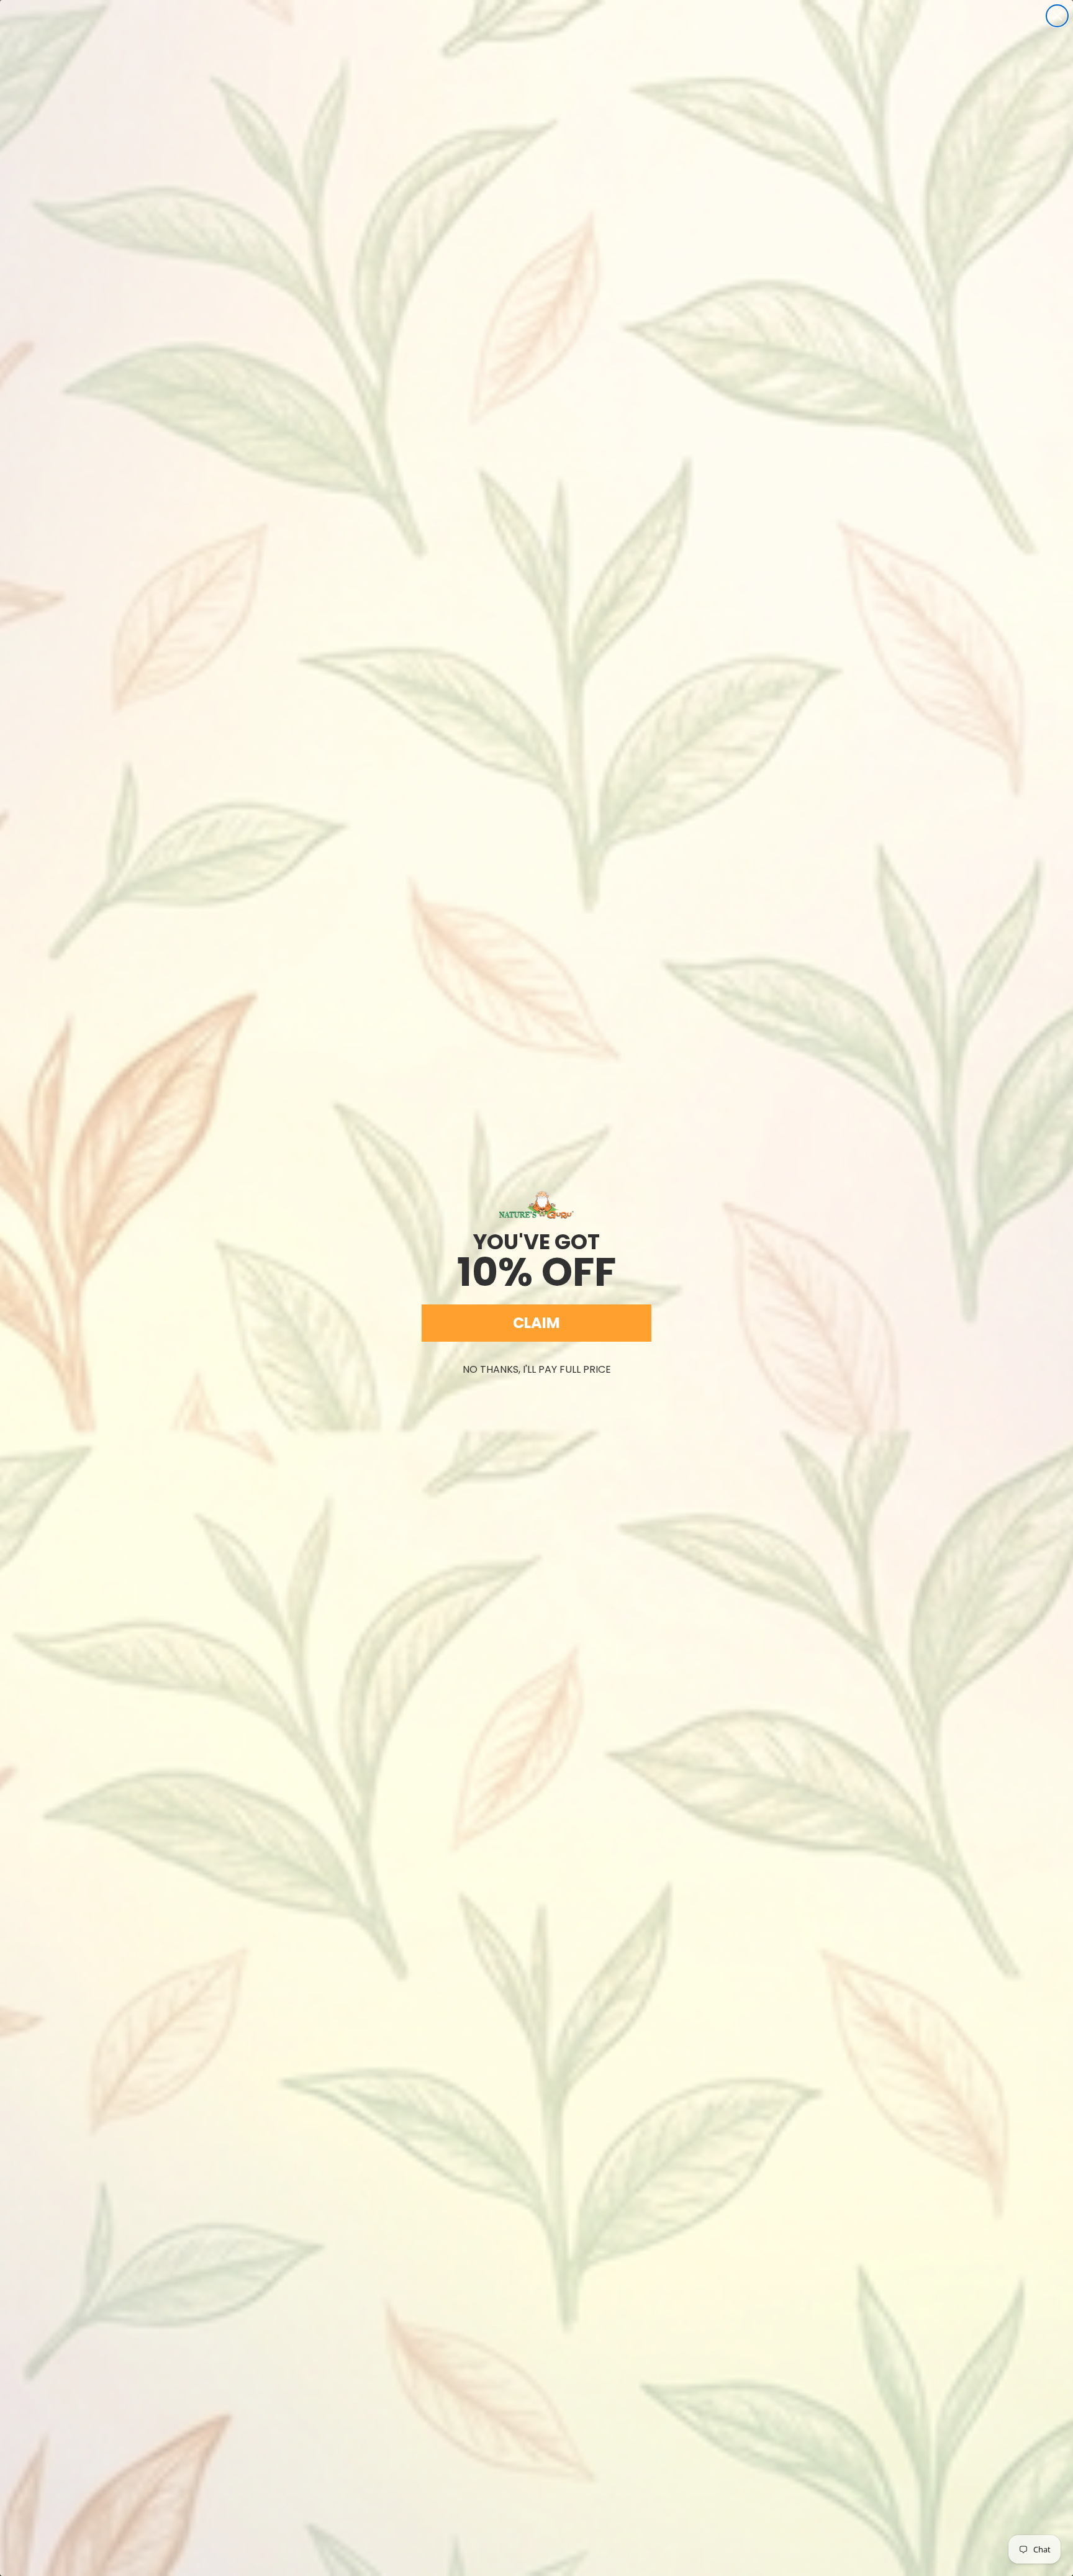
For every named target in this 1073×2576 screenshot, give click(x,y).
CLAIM (536, 1323)
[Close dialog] (1057, 16)
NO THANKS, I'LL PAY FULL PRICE (537, 1369)
